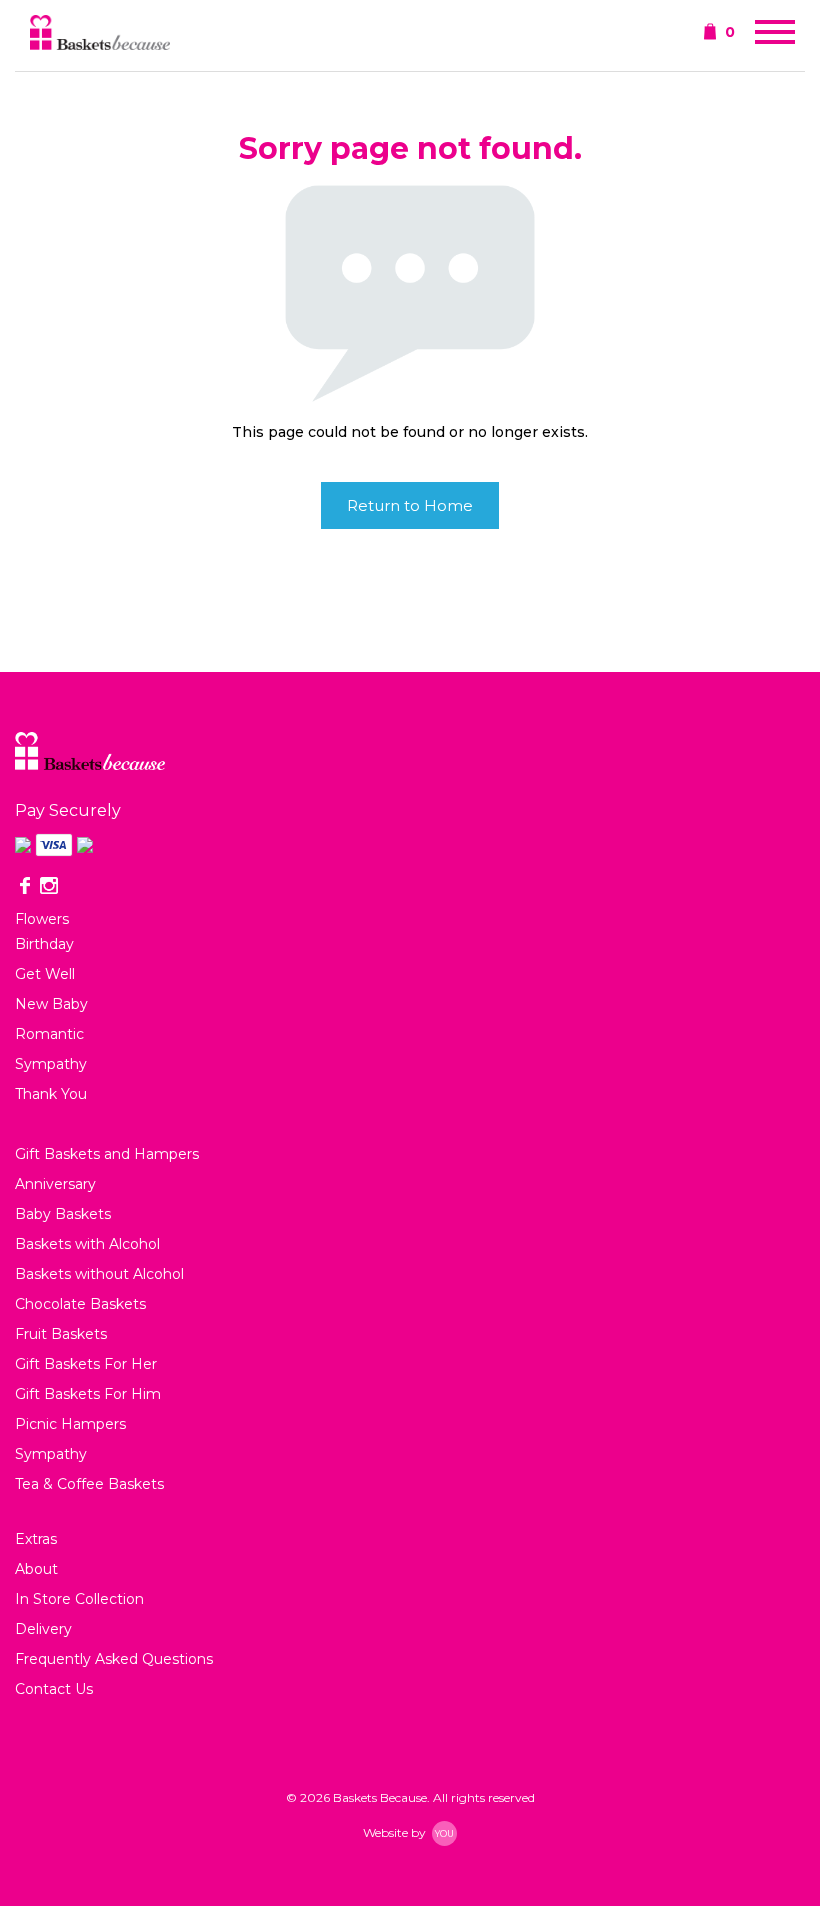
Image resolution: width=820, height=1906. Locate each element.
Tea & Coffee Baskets (89, 1484)
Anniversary (55, 1184)
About (36, 1569)
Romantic (49, 1034)
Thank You (51, 1094)
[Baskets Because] (100, 35)
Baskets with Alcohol (87, 1244)
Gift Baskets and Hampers (107, 1154)
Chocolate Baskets (80, 1304)
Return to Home (410, 505)
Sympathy (51, 1064)
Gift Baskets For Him (88, 1394)
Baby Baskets (63, 1214)
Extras (36, 1539)
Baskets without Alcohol (99, 1274)
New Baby (51, 1004)
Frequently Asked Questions (114, 1659)
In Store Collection (79, 1599)
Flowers (42, 919)
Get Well (45, 974)
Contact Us (54, 1689)
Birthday (44, 944)
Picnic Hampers (70, 1424)
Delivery (43, 1629)
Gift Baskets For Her (86, 1364)
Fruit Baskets (61, 1334)
